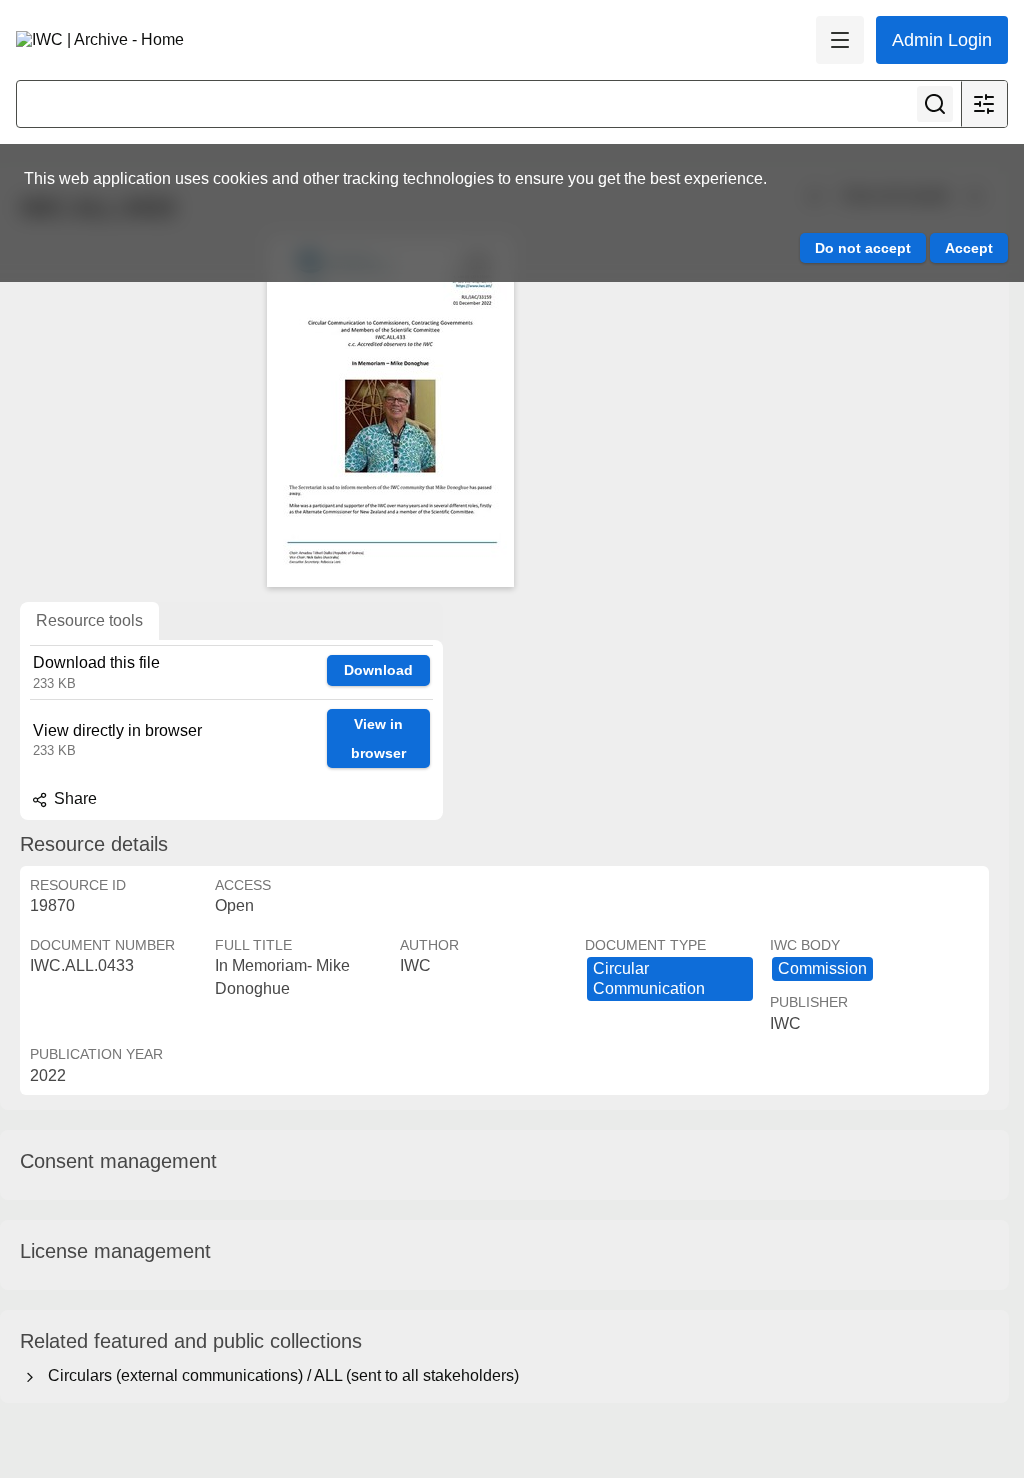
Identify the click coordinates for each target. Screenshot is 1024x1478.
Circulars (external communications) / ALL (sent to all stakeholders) (279, 1375)
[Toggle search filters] (984, 104)
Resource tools (89, 620)
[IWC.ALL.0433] (390, 412)
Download (378, 670)
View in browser (378, 738)
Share (73, 798)
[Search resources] (935, 104)
